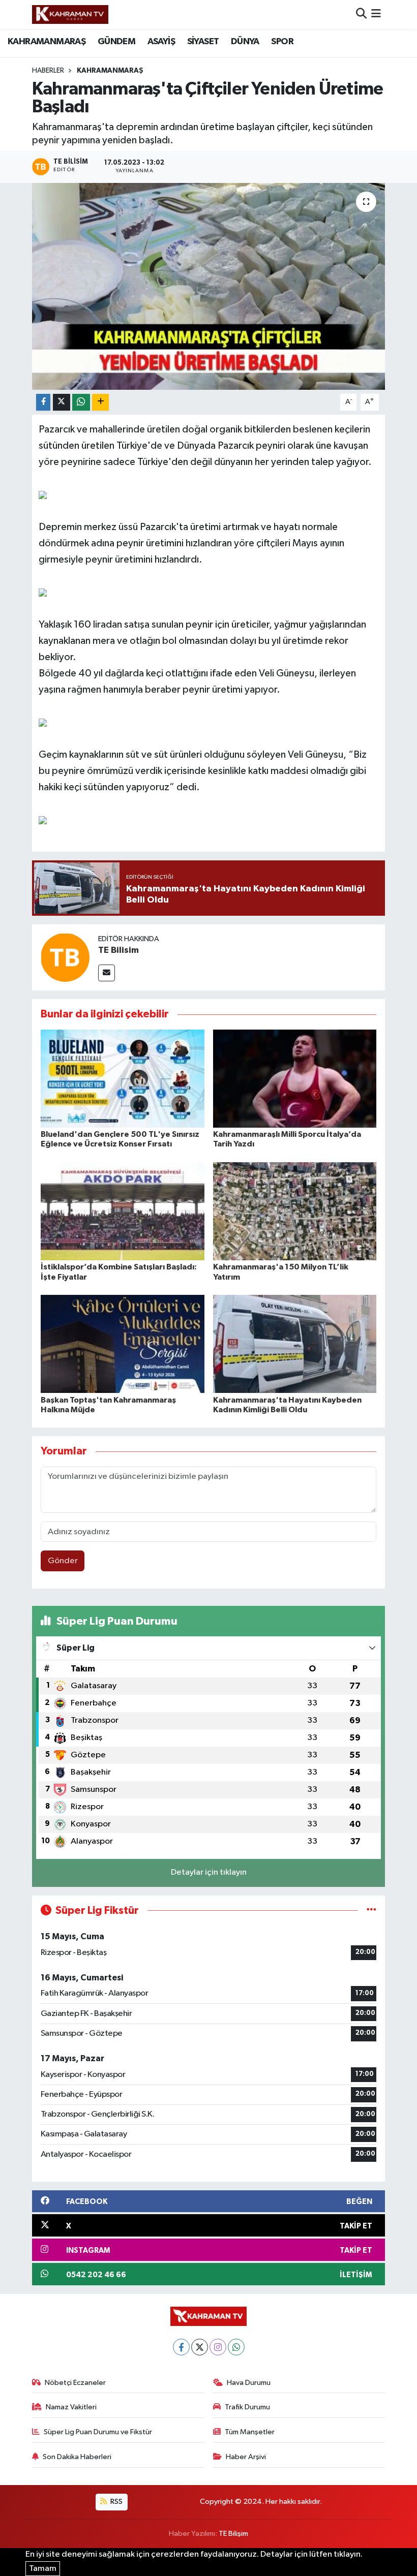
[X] (200, 2347)
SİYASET (203, 42)
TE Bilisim (118, 950)
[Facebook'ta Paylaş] (43, 402)
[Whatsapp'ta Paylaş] (81, 402)
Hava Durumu (249, 2383)
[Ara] (361, 14)
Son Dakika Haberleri (77, 2457)
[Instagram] (218, 2347)
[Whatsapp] (236, 2347)
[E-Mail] (107, 973)
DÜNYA (245, 42)
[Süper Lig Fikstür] (371, 1911)
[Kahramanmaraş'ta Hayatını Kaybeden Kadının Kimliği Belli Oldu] (295, 1344)
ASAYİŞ (161, 42)
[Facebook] (181, 2347)
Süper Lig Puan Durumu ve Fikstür (98, 2432)
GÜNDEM (116, 42)
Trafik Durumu (247, 2407)
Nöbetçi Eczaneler (75, 2383)
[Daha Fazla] (100, 402)
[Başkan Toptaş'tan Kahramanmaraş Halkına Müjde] (123, 1344)
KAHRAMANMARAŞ (47, 42)
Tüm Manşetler (250, 2432)
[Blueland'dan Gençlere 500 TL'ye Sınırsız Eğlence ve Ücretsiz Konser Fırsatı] (123, 1078)
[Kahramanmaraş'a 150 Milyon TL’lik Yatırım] (295, 1211)
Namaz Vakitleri (71, 2407)
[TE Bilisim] (65, 957)
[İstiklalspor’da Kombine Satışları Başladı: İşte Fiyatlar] (123, 1211)
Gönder (63, 1561)
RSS (116, 2502)
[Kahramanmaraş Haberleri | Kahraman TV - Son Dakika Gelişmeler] (70, 14)
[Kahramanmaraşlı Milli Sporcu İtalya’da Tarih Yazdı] (295, 1078)
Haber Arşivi (246, 2457)
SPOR (282, 42)
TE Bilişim (233, 2534)
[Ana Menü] (376, 14)
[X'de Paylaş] (62, 402)
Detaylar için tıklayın (209, 1872)
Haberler (48, 71)
